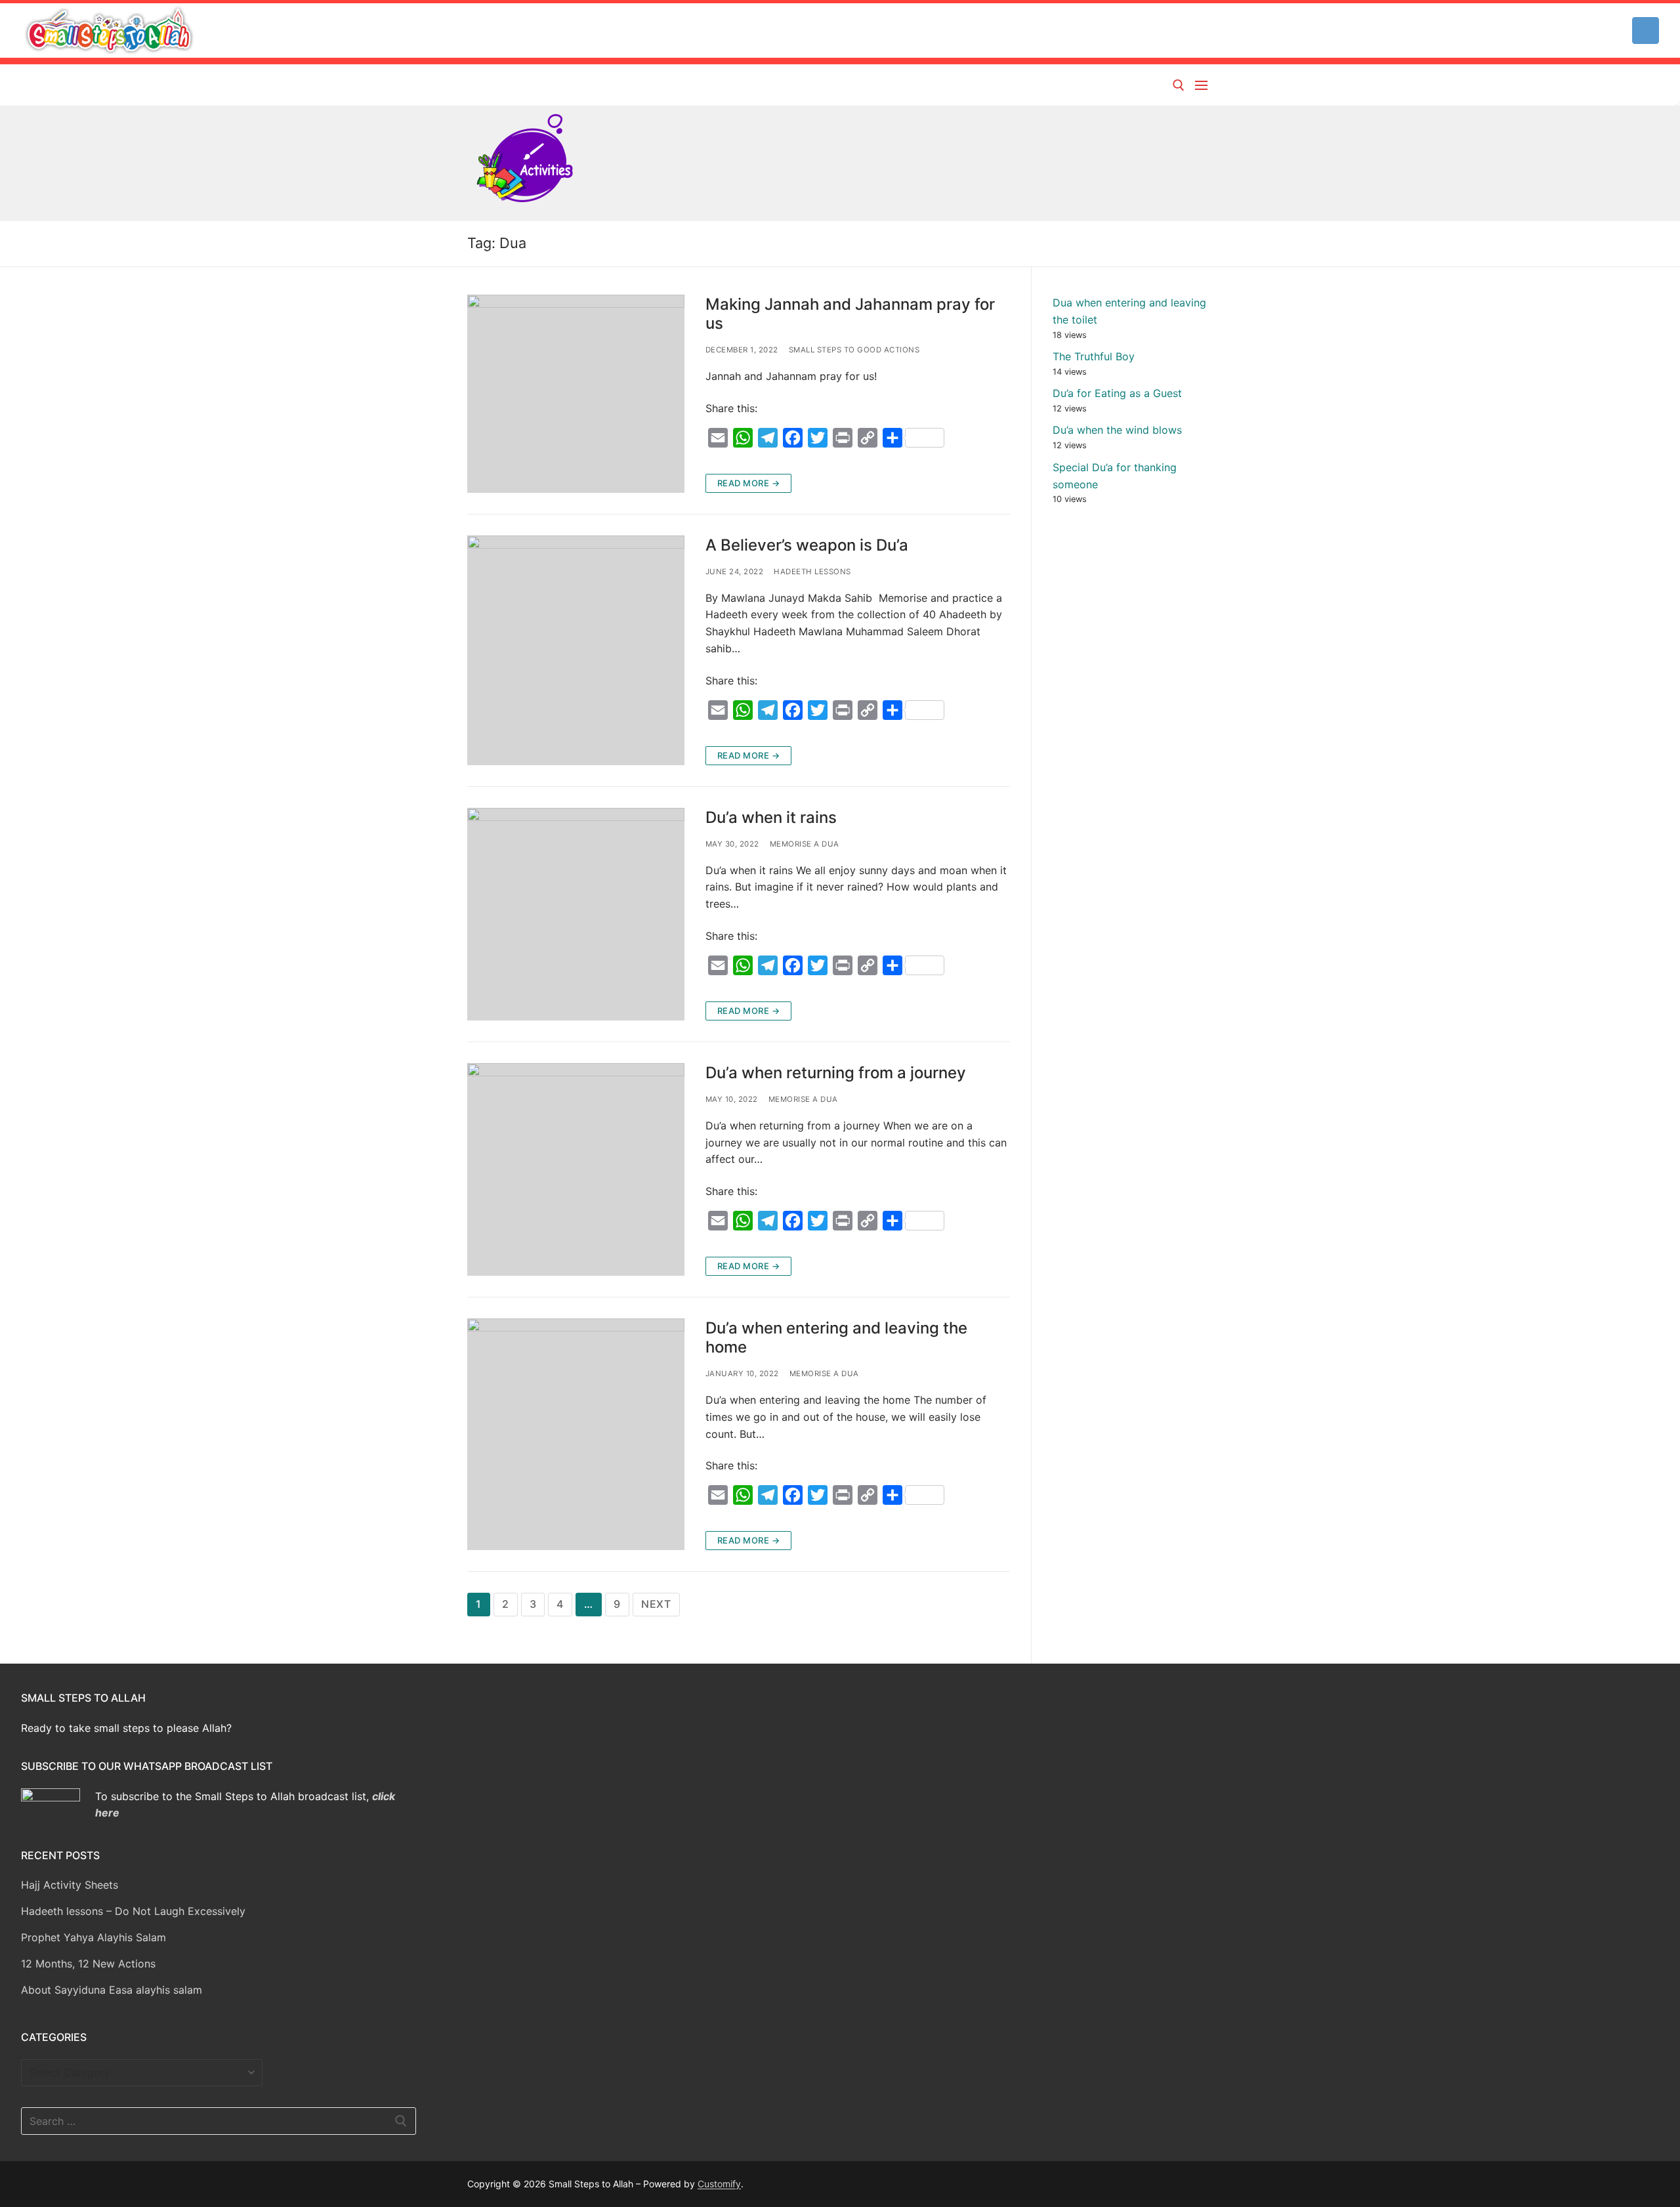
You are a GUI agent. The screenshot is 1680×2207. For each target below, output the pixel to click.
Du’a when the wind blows (1117, 430)
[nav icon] (1204, 85)
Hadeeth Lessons (812, 572)
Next (656, 1604)
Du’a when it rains (771, 817)
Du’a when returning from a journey (836, 1073)
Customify (719, 2184)
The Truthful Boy (1094, 356)
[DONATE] (1646, 31)
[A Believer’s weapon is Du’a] (576, 650)
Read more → (749, 483)
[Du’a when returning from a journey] (576, 1169)
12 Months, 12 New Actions (88, 1964)
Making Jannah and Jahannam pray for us (850, 314)
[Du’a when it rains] (576, 914)
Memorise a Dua (805, 844)
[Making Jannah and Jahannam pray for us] (576, 394)
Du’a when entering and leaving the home (836, 1337)
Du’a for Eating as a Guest (1117, 393)
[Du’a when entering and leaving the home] (576, 1434)
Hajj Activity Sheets (70, 1885)
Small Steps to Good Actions (854, 350)
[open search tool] (1179, 85)
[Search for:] (219, 2121)
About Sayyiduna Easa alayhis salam (112, 1990)
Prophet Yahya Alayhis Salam (94, 1937)
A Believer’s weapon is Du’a (807, 545)
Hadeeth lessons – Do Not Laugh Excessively (133, 1911)
